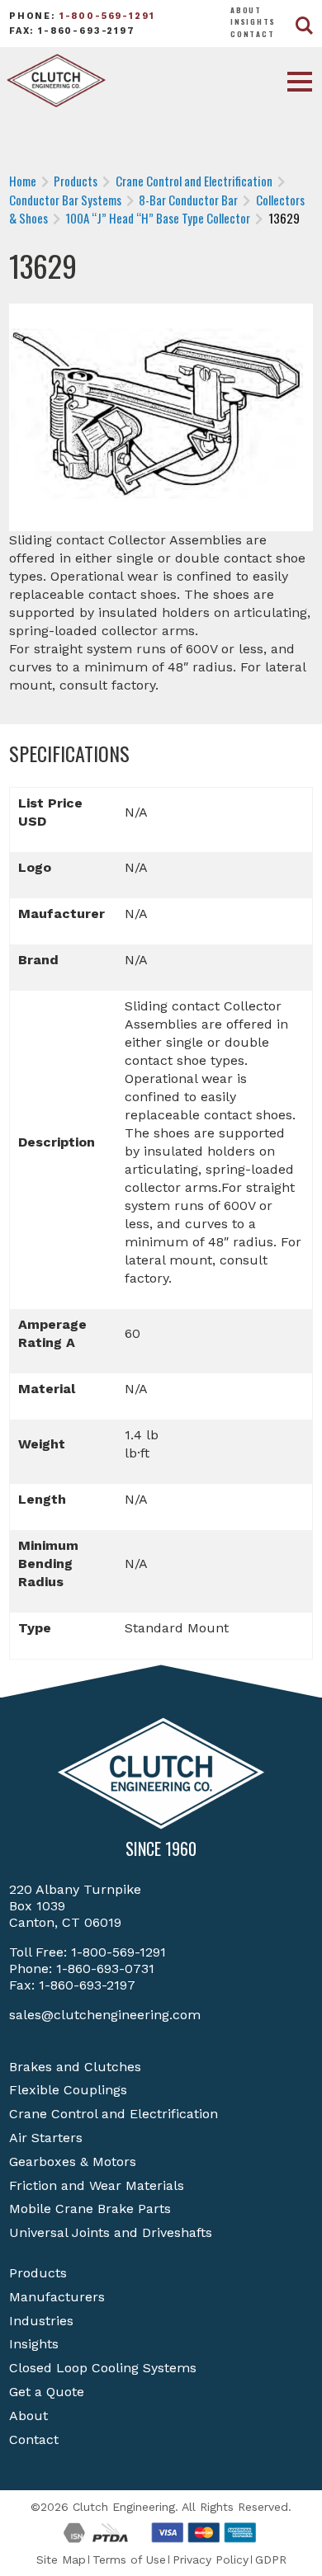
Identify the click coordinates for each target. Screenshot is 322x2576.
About (246, 10)
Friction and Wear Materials (97, 2185)
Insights (253, 21)
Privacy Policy (211, 2560)
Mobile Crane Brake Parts (90, 2209)
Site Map (61, 2560)
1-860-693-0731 (105, 1968)
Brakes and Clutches (75, 2067)
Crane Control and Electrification (114, 2114)
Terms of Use (129, 2560)
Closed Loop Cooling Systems (103, 2368)
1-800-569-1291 (107, 16)
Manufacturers (57, 2297)
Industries (41, 2321)
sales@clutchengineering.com (105, 2015)
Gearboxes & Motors (73, 2162)
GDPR (271, 2560)
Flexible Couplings (68, 2090)
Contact (253, 34)
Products (38, 2273)
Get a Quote (47, 2392)
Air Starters (46, 2138)
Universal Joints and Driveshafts (111, 2232)
